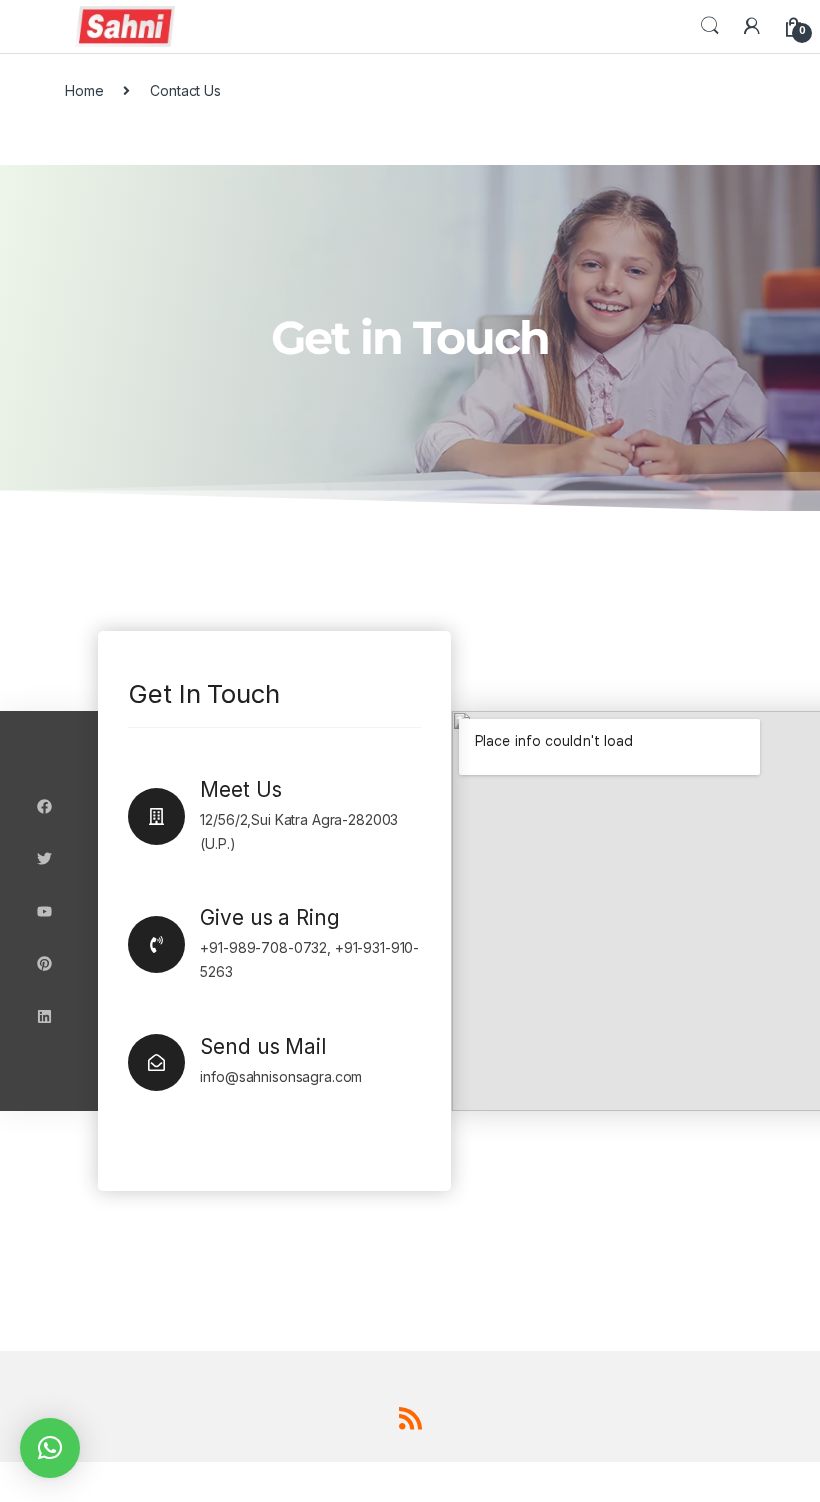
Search (710, 26)
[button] (50, 1448)
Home (84, 90)
